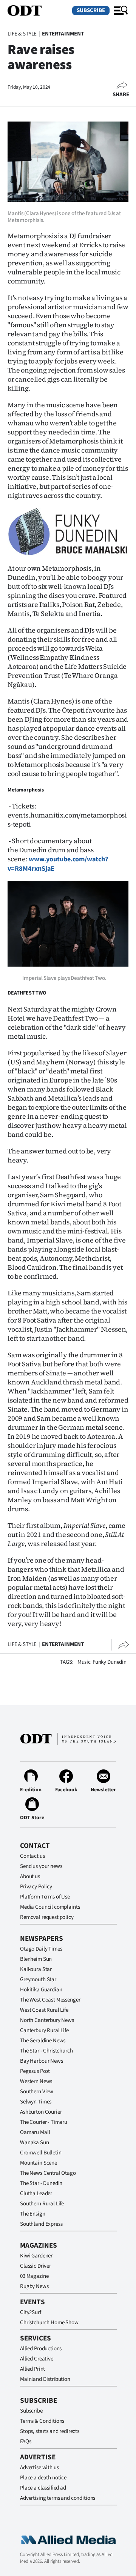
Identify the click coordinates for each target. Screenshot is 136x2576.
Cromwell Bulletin (41, 2153)
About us (30, 1876)
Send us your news (41, 1866)
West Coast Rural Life (44, 2010)
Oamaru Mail (35, 2132)
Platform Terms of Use (45, 1897)
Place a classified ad (43, 2488)
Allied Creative (37, 2359)
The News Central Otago (48, 2173)
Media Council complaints (50, 1907)
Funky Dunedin (110, 1662)
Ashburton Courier (41, 2112)
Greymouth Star (38, 1979)
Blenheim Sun (36, 1959)
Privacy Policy (36, 1887)
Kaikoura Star (36, 1969)
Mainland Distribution (45, 2379)
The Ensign (33, 2214)
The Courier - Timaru (44, 2122)
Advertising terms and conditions (58, 2498)
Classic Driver (36, 2266)
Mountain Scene (39, 2163)
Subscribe (91, 10)
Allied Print (32, 2369)
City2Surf (31, 2312)
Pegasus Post (35, 2071)
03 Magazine (34, 2276)
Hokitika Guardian (41, 1990)
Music (84, 1662)
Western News (36, 2081)
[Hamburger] (121, 11)
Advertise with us (39, 2467)
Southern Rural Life (42, 2204)
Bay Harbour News (42, 2061)
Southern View (37, 2092)
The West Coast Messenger (50, 2000)
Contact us (32, 1856)
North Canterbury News (47, 2020)
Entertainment (63, 34)
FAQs (25, 2441)
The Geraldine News (43, 2041)
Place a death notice (43, 2478)
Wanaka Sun (35, 2143)
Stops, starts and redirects (50, 2431)
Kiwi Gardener (36, 2256)
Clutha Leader (36, 2193)
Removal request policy (47, 1917)
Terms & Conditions (42, 2421)
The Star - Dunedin (41, 2183)
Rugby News (34, 2286)
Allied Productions (41, 2349)
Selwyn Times (36, 2102)
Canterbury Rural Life (44, 2030)
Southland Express (41, 2224)
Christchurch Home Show (49, 2323)
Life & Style (22, 34)
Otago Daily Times (41, 1949)
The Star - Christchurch (46, 2051)
